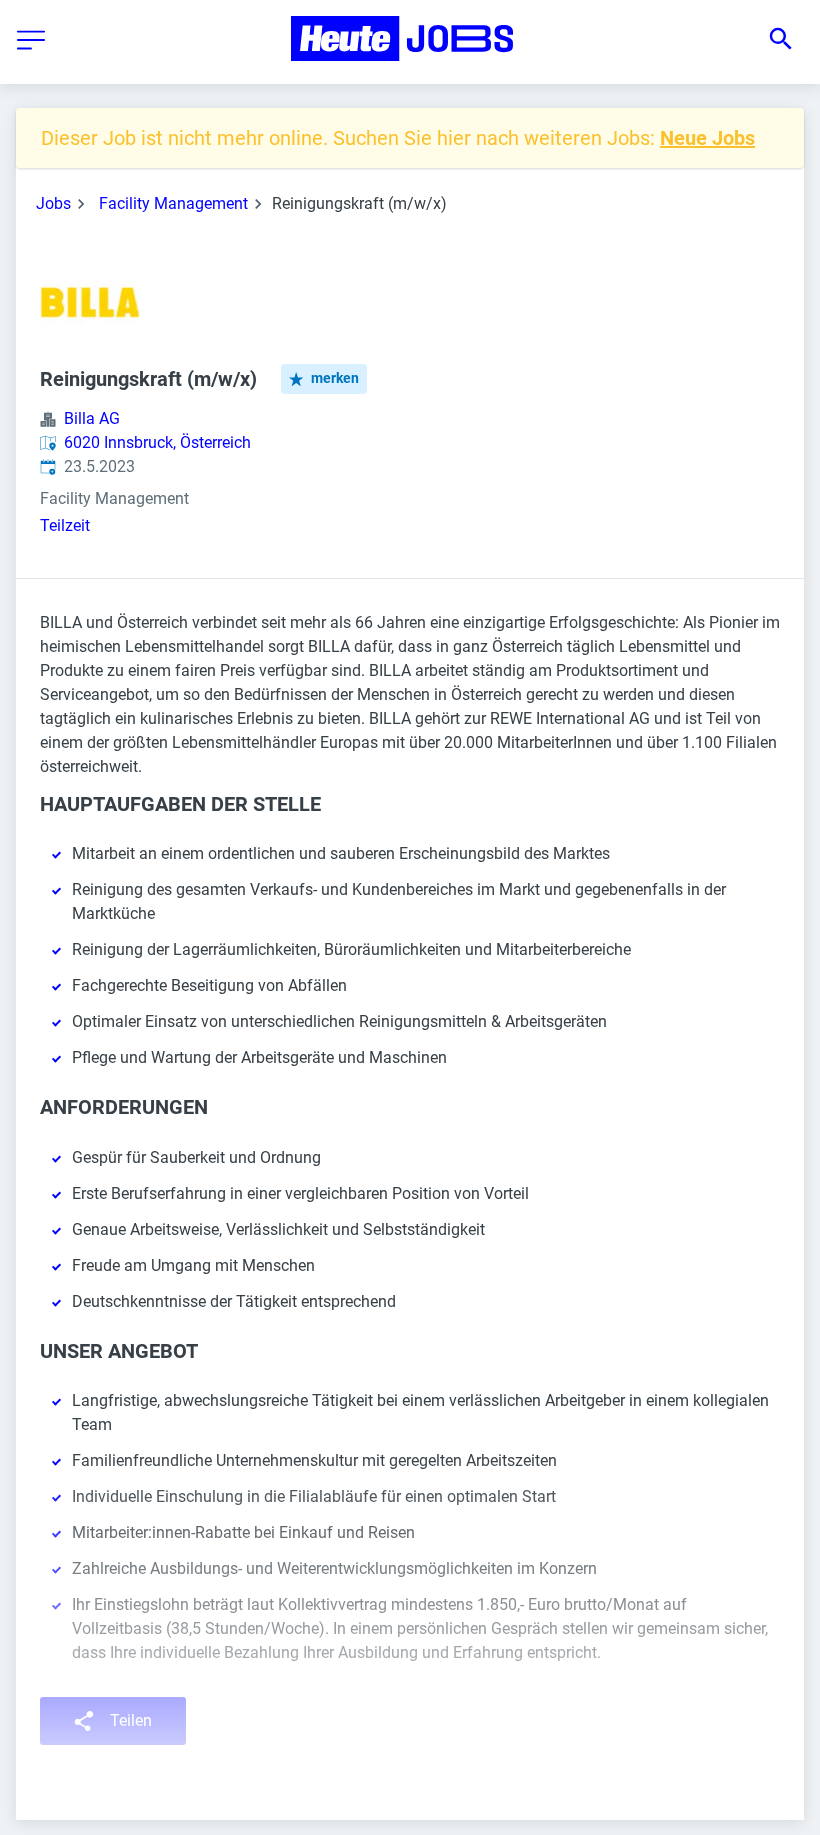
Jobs (53, 203)
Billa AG (92, 418)
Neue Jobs (707, 138)
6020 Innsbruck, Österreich (157, 442)
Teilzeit (65, 525)
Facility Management (173, 203)
